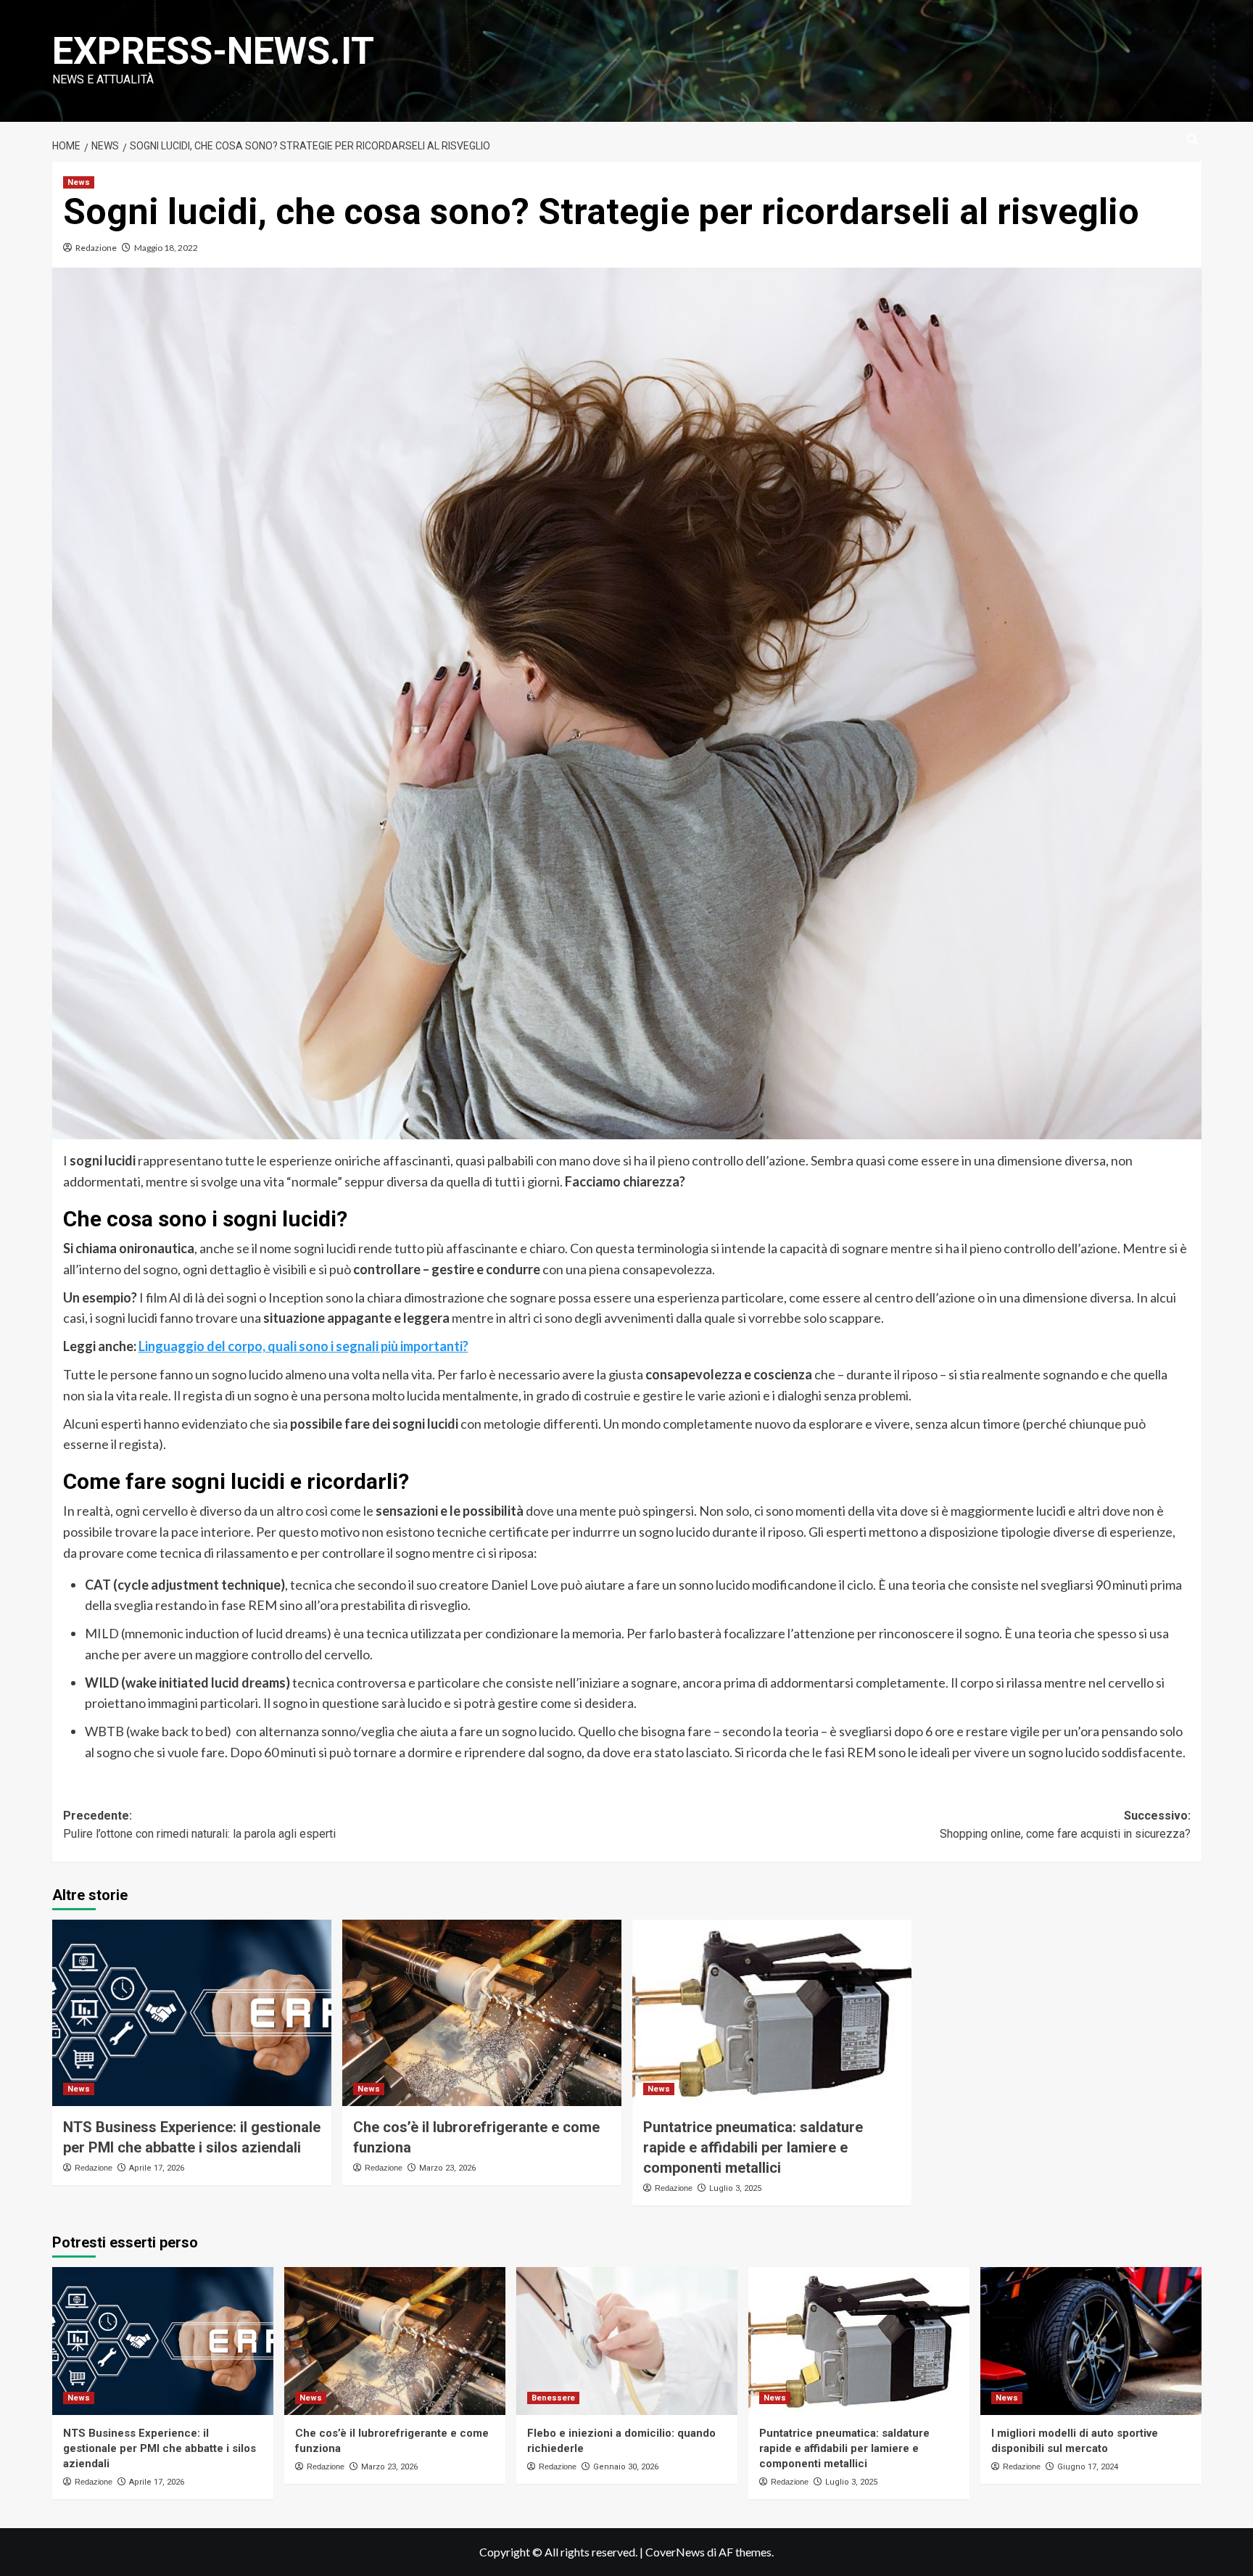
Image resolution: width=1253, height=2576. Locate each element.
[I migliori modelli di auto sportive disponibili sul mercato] (1091, 2341)
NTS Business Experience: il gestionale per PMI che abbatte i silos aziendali (160, 2448)
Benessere (553, 2398)
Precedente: (199, 1825)
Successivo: (1065, 1825)
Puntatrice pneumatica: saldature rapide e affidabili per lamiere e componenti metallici (753, 2147)
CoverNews (675, 2552)
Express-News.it (213, 51)
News (79, 182)
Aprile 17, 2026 (157, 2168)
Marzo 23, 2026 (447, 2168)
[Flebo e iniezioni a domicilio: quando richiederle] (627, 2341)
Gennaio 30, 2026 (626, 2467)
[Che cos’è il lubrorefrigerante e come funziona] (482, 2013)
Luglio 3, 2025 (735, 2188)
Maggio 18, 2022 (166, 248)
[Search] (1192, 140)
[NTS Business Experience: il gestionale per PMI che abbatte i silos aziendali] (192, 2013)
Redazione (96, 248)
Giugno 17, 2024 (1088, 2467)
